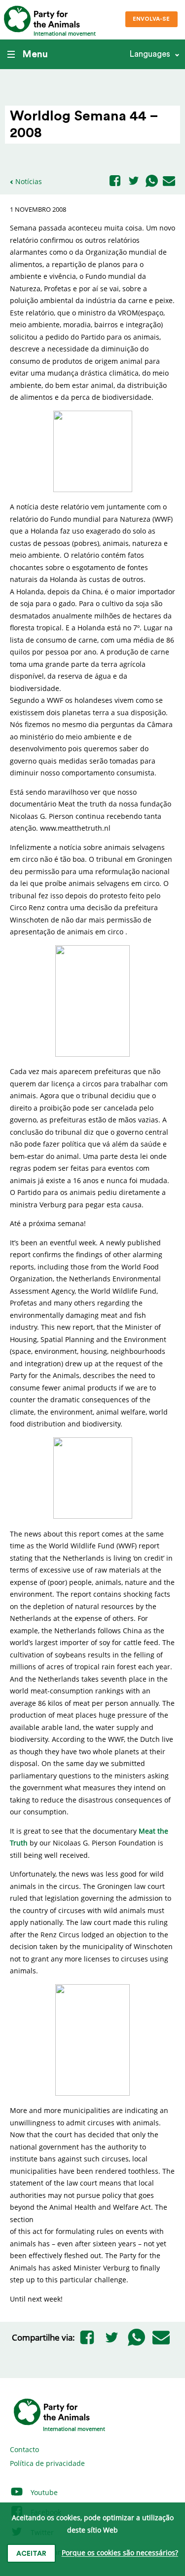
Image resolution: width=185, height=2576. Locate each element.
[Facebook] (115, 181)
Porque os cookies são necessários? (120, 2553)
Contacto (24, 2449)
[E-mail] (169, 182)
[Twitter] (134, 181)
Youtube (43, 2492)
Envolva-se (151, 19)
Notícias (29, 181)
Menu (35, 54)
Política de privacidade (47, 2463)
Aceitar (31, 2554)
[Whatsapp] (152, 182)
